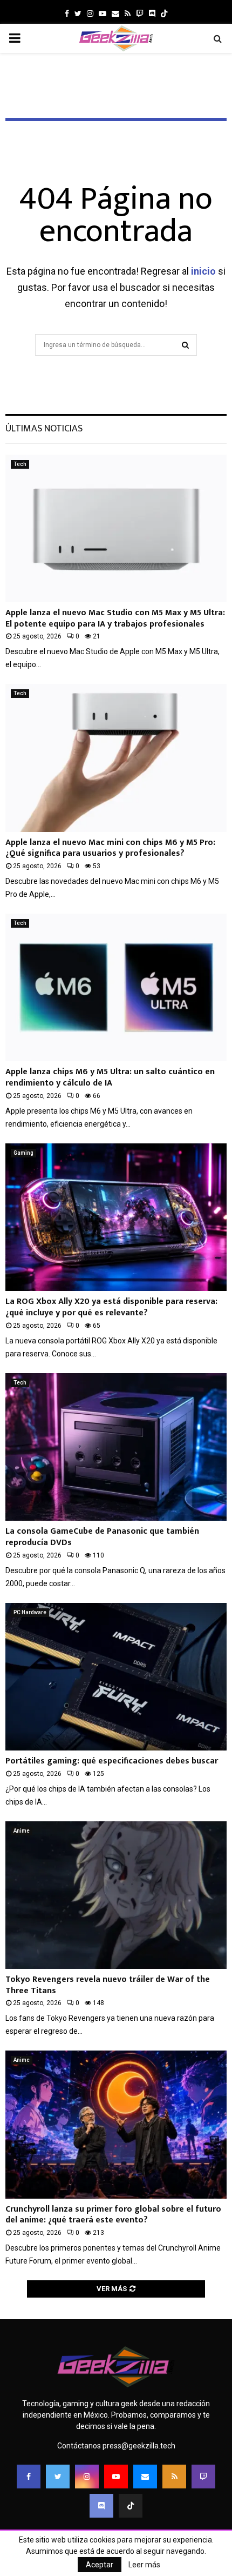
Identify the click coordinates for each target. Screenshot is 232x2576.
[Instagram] (87, 2477)
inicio (203, 271)
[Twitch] (203, 2477)
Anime (22, 1831)
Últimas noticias (44, 429)
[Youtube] (116, 2477)
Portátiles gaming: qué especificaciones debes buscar (112, 1761)
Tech (20, 464)
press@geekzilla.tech (139, 2446)
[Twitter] (58, 2477)
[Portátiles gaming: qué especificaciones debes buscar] (116, 1677)
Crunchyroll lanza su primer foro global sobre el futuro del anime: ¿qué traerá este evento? (113, 2215)
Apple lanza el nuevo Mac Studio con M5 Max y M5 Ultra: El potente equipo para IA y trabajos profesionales (115, 618)
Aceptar (100, 2565)
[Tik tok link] (164, 14)
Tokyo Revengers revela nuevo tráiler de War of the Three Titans (108, 1985)
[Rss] (174, 2477)
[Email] (145, 2477)
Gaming (23, 1153)
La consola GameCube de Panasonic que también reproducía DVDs (102, 1537)
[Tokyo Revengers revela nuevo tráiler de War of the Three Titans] (116, 1895)
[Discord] (152, 14)
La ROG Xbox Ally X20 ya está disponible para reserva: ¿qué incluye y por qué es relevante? (111, 1307)
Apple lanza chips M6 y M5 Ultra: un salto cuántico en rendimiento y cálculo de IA (110, 1077)
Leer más (144, 2565)
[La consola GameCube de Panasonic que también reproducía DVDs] (116, 1447)
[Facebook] (29, 2477)
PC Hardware (30, 1612)
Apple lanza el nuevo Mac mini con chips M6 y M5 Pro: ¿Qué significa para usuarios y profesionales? (110, 848)
